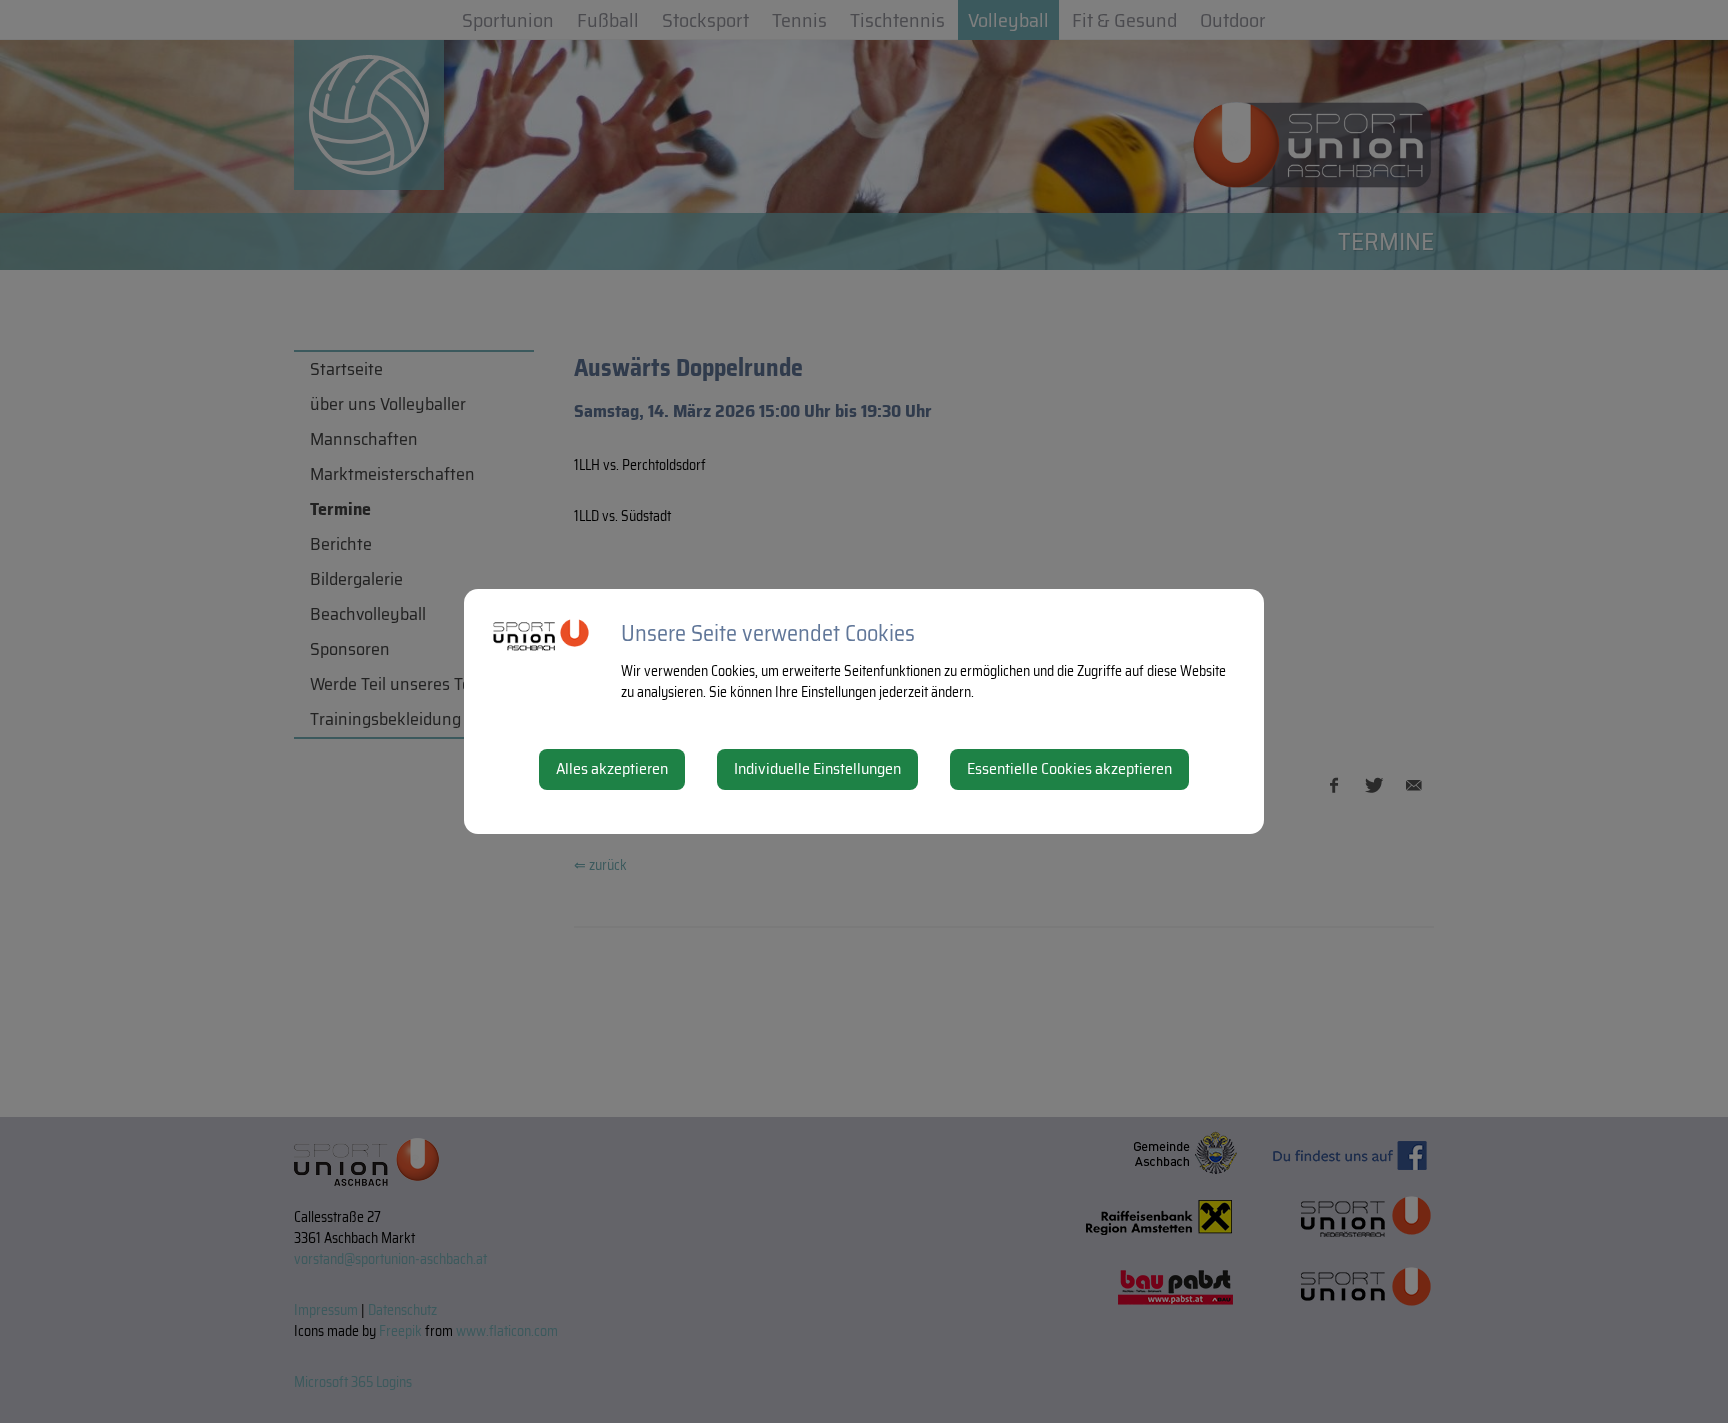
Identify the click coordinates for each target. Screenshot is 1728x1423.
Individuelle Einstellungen (817, 768)
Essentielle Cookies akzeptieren (1069, 768)
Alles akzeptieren (612, 768)
